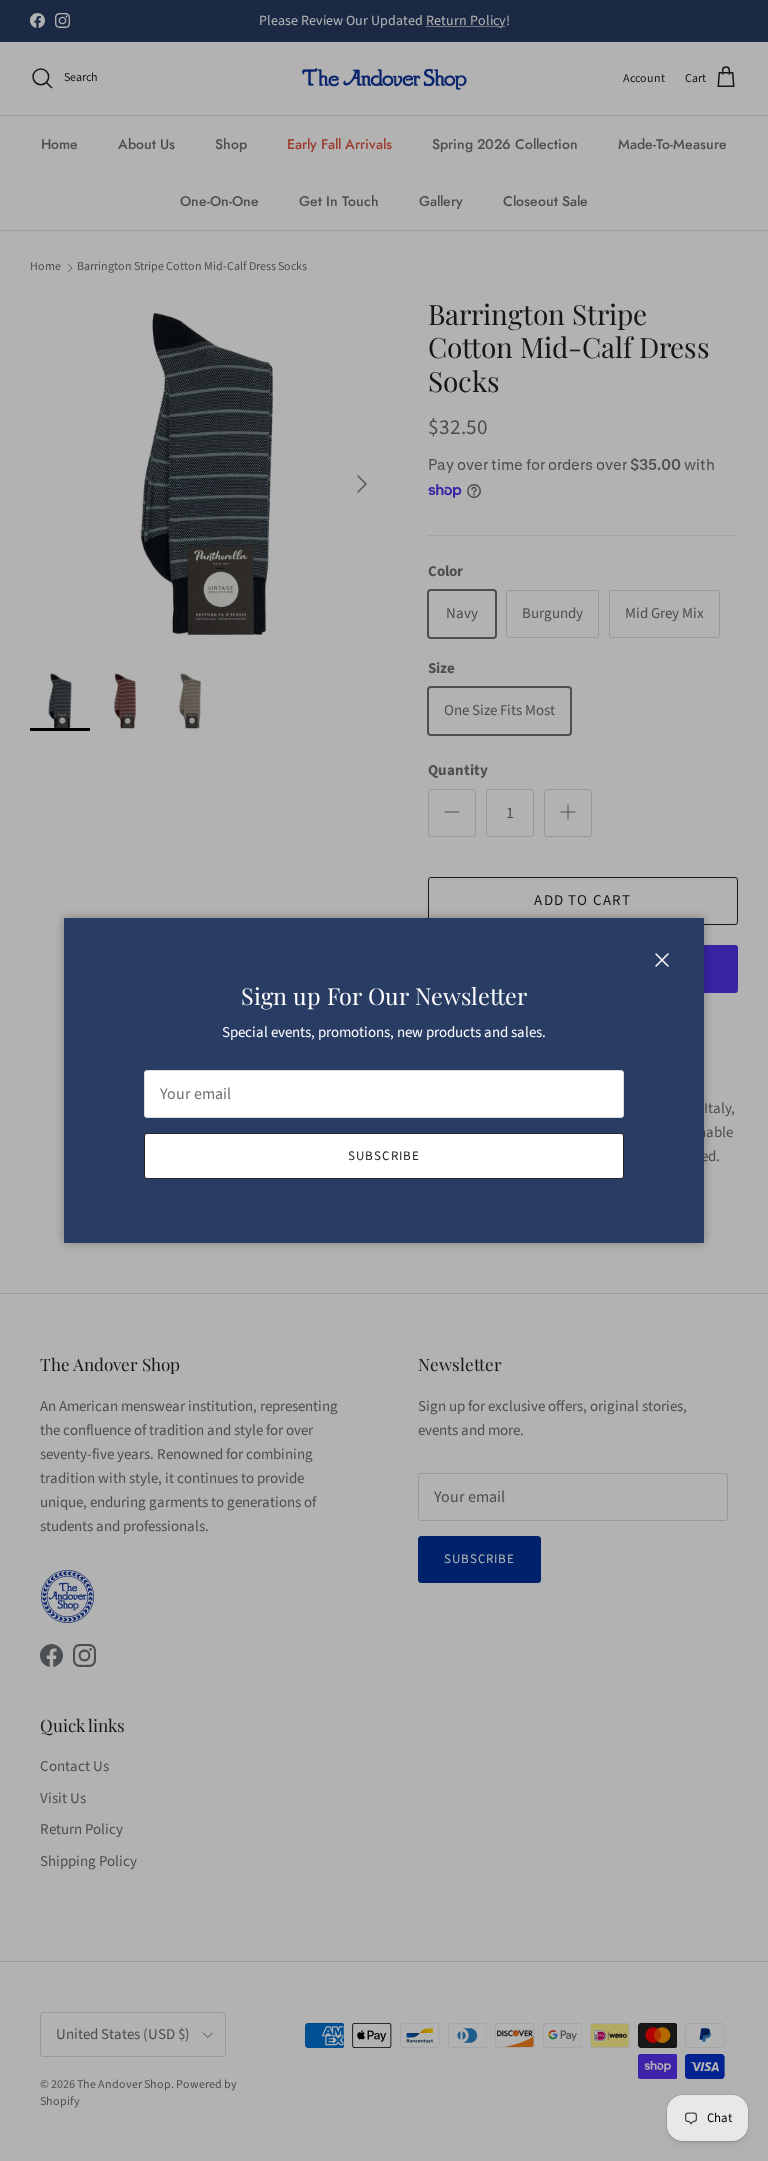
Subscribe (383, 1156)
